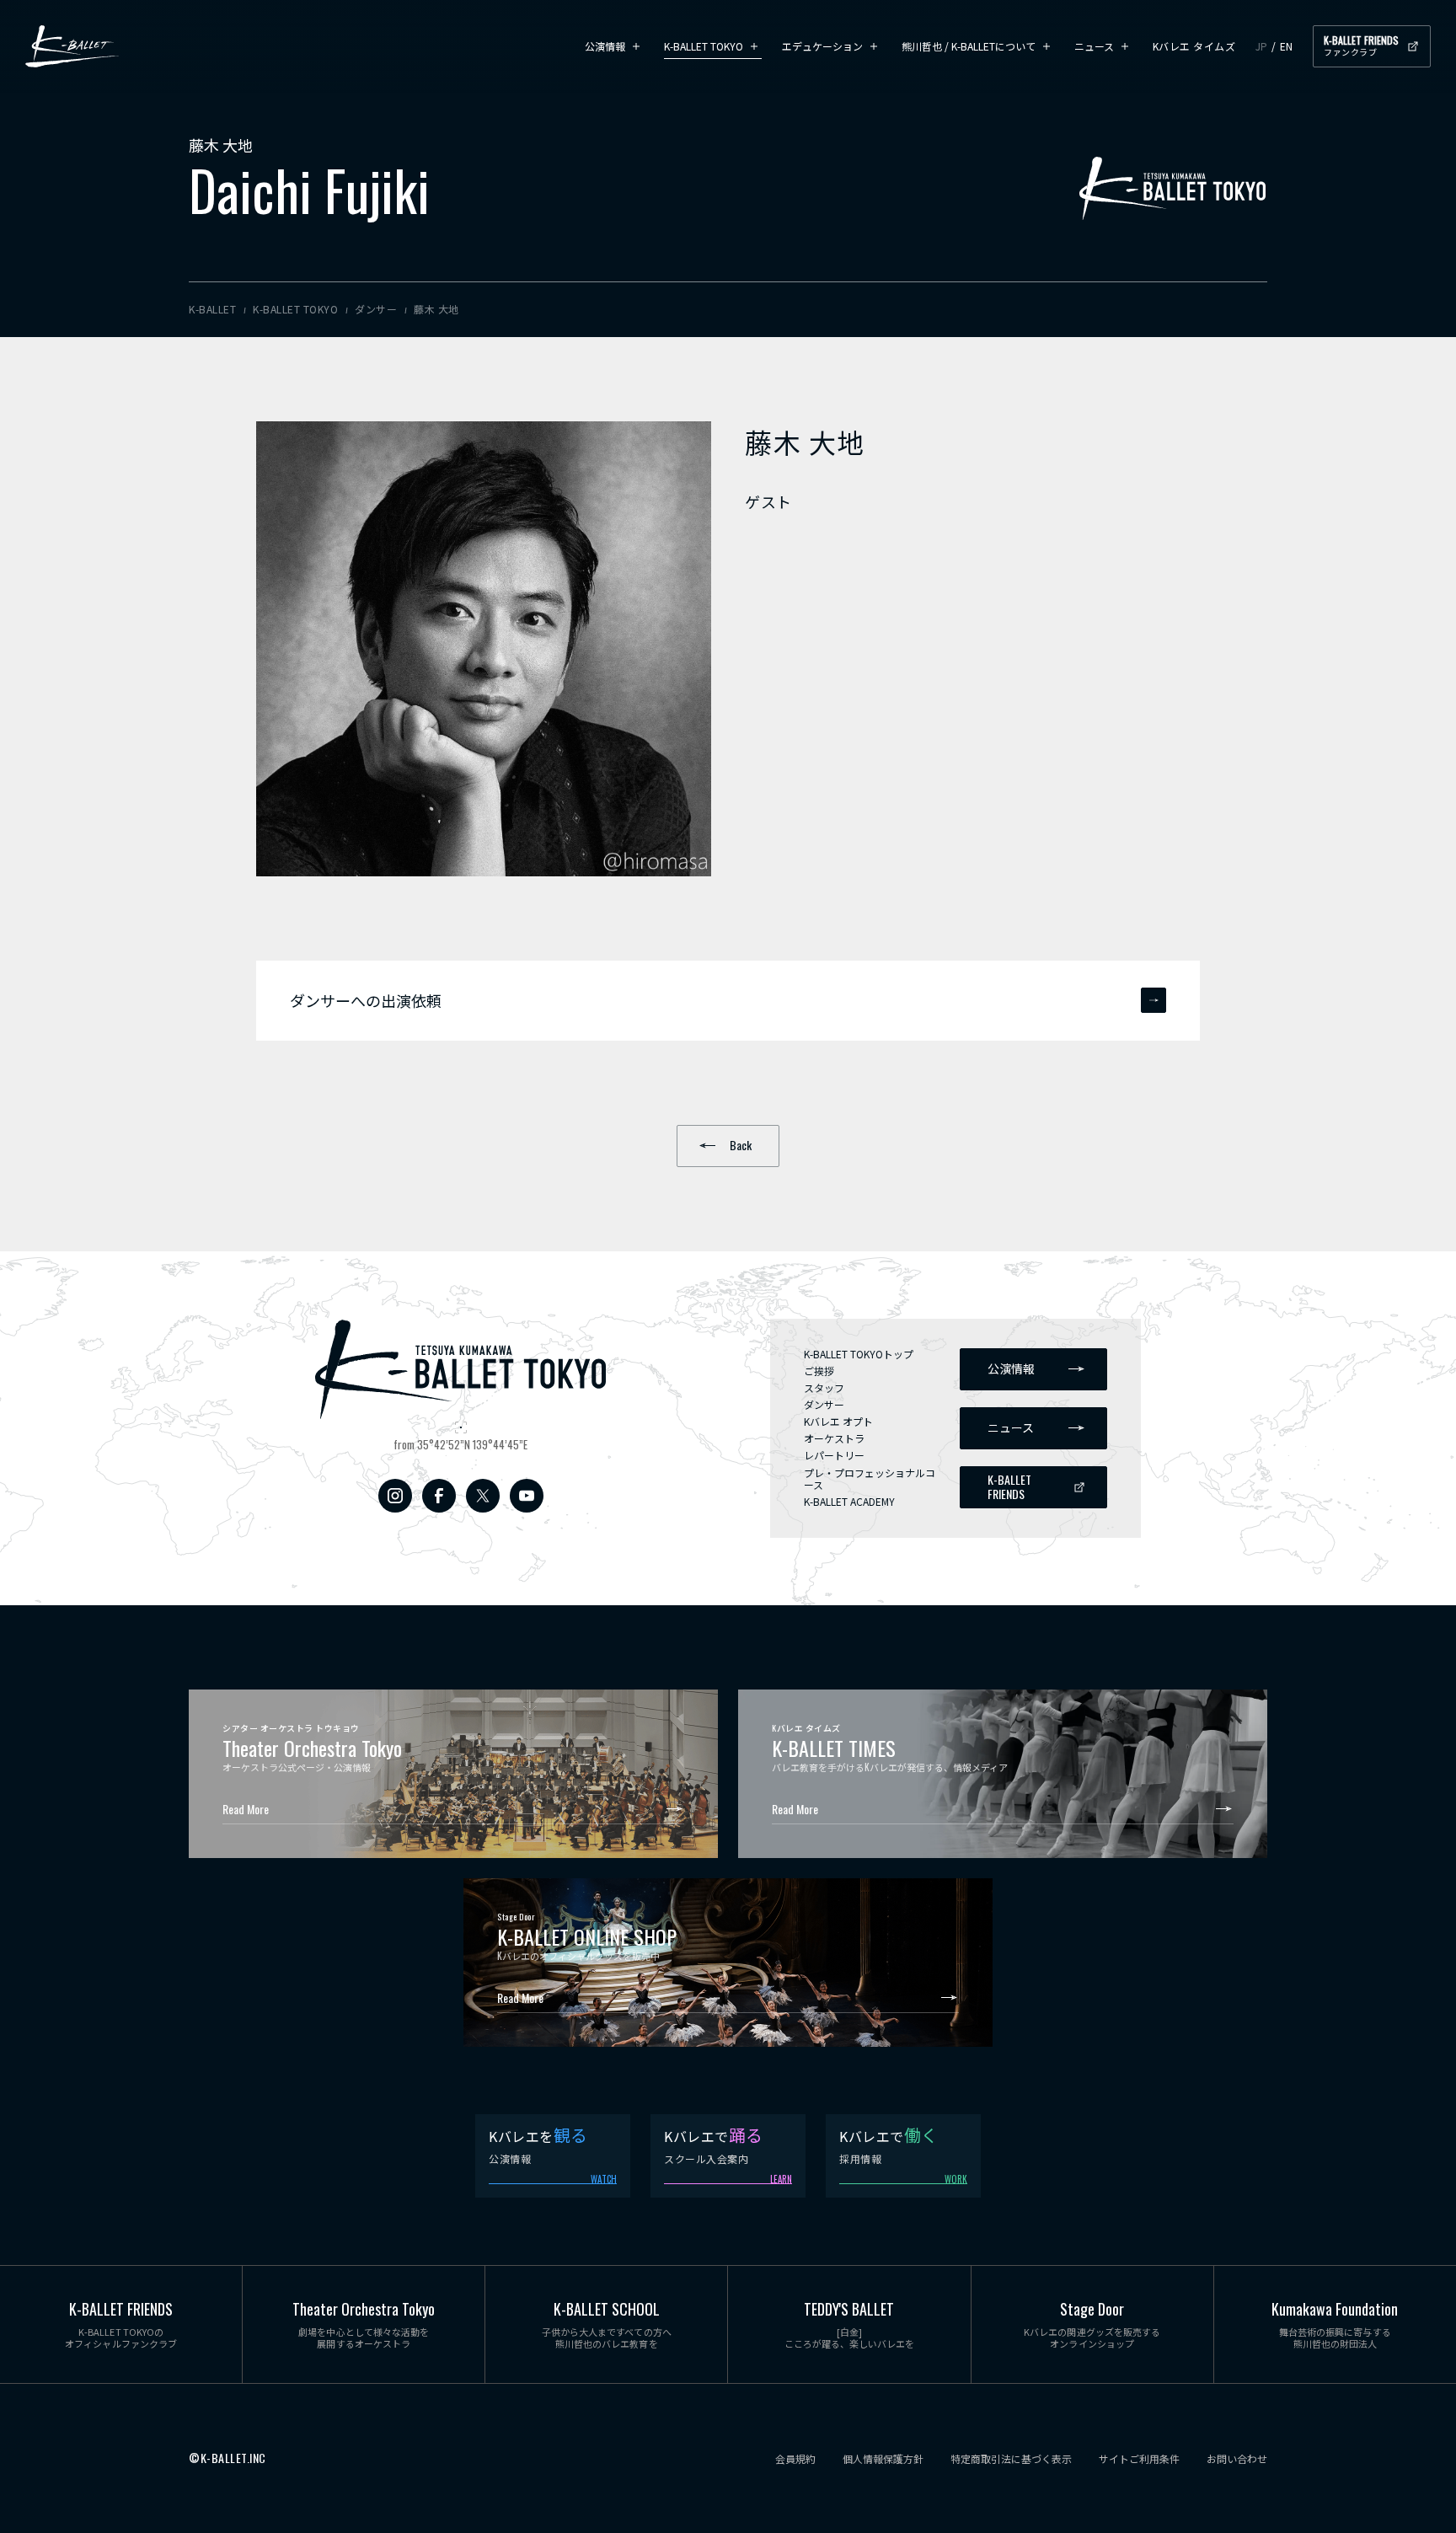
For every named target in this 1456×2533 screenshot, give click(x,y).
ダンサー (824, 1404)
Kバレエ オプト (838, 1421)
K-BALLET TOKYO (704, 46)
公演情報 (605, 46)
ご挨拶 (819, 1371)
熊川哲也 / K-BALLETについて (969, 46)
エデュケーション (822, 46)
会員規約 (795, 2459)
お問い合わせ (1237, 2459)
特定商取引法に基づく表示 (1011, 2459)
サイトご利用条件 (1139, 2459)
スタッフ (824, 1387)
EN (1286, 46)
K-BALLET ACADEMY (849, 1501)
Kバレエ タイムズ (1194, 46)
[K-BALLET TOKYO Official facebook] (439, 1496)
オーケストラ (834, 1438)
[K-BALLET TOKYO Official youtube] (527, 1496)
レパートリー (834, 1455)
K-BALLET (72, 46)
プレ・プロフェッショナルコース (870, 1478)
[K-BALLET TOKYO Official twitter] (483, 1496)
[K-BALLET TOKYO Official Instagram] (395, 1496)
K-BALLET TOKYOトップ (859, 1354)
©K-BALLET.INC (227, 2458)
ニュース (1094, 46)
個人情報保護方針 (883, 2459)
